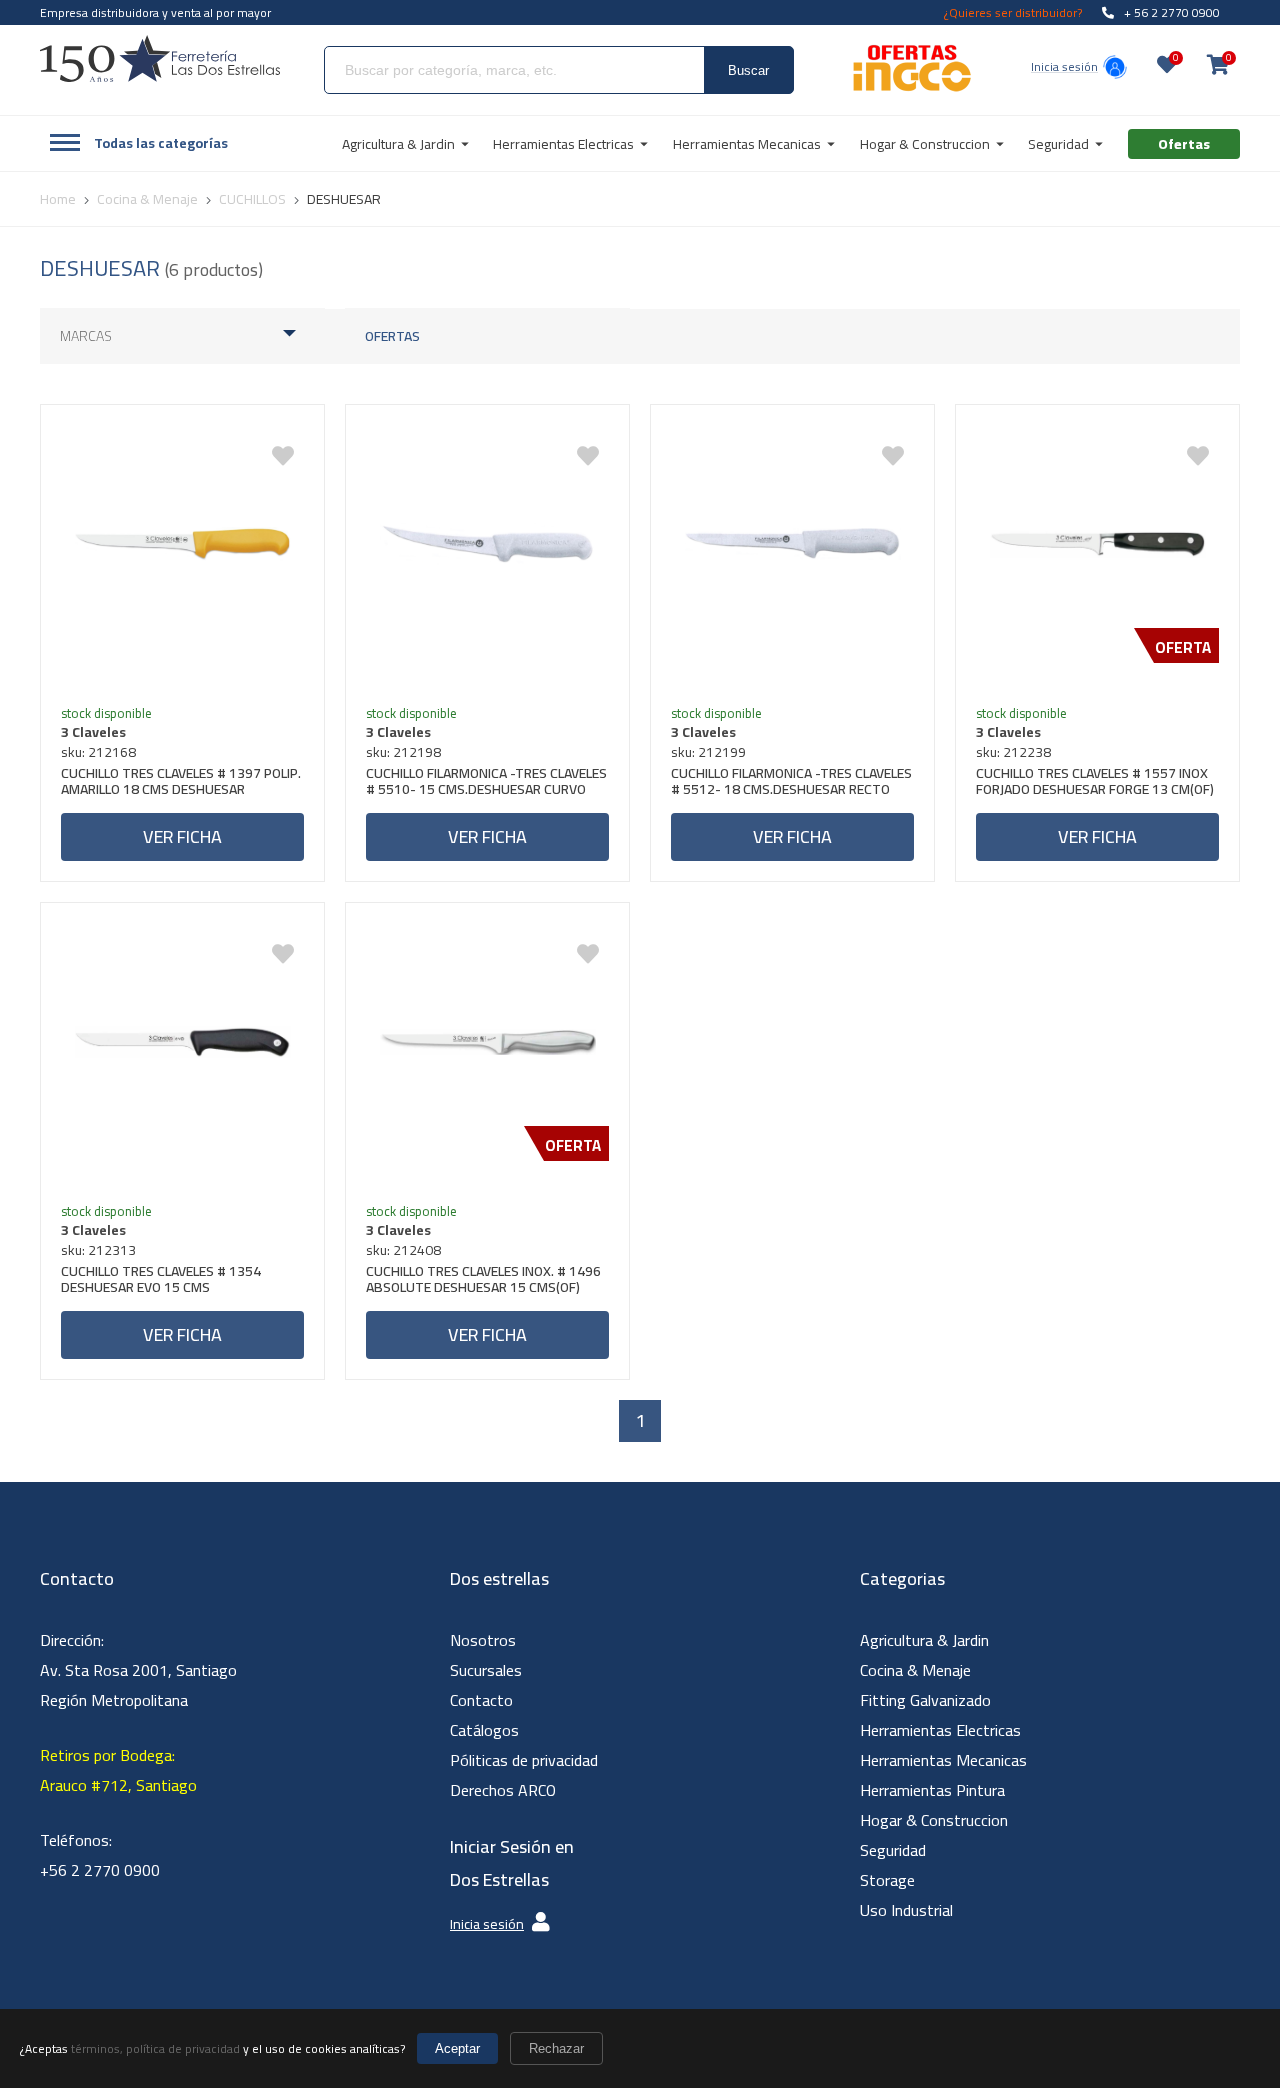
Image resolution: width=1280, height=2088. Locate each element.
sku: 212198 (403, 752)
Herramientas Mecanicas (943, 1760)
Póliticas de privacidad (524, 1760)
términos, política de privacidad (155, 2048)
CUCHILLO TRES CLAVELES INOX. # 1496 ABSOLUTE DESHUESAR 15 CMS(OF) (483, 1281)
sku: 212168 (98, 752)
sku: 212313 (98, 1250)
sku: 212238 (1013, 752)
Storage (887, 1880)
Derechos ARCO (503, 1790)
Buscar (748, 70)
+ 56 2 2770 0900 (1172, 12)
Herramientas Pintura (932, 1790)
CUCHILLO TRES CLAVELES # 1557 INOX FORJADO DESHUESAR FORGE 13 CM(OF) (1095, 783)
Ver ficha (182, 836)
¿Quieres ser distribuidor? (1013, 12)
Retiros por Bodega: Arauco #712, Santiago (118, 1770)
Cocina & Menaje (915, 1670)
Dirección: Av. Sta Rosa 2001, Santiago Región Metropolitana (138, 1670)
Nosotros (483, 1640)
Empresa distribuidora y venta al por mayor (155, 12)
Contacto (481, 1700)
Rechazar (556, 2048)
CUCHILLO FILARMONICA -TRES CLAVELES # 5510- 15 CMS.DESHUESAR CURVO (486, 783)
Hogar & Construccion (934, 1820)
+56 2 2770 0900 (100, 1870)
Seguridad (893, 1850)
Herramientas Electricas (940, 1730)
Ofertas (392, 336)
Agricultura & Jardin (924, 1640)
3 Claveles (93, 732)
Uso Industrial (906, 1910)
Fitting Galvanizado (925, 1700)
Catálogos (484, 1730)
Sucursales (486, 1670)
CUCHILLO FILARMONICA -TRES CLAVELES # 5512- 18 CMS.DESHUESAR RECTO (791, 783)
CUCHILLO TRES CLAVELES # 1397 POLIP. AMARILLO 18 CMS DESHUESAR (181, 783)
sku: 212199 (708, 752)
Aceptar (457, 2048)
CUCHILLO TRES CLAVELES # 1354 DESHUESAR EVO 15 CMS (161, 1281)
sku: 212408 (403, 1250)
